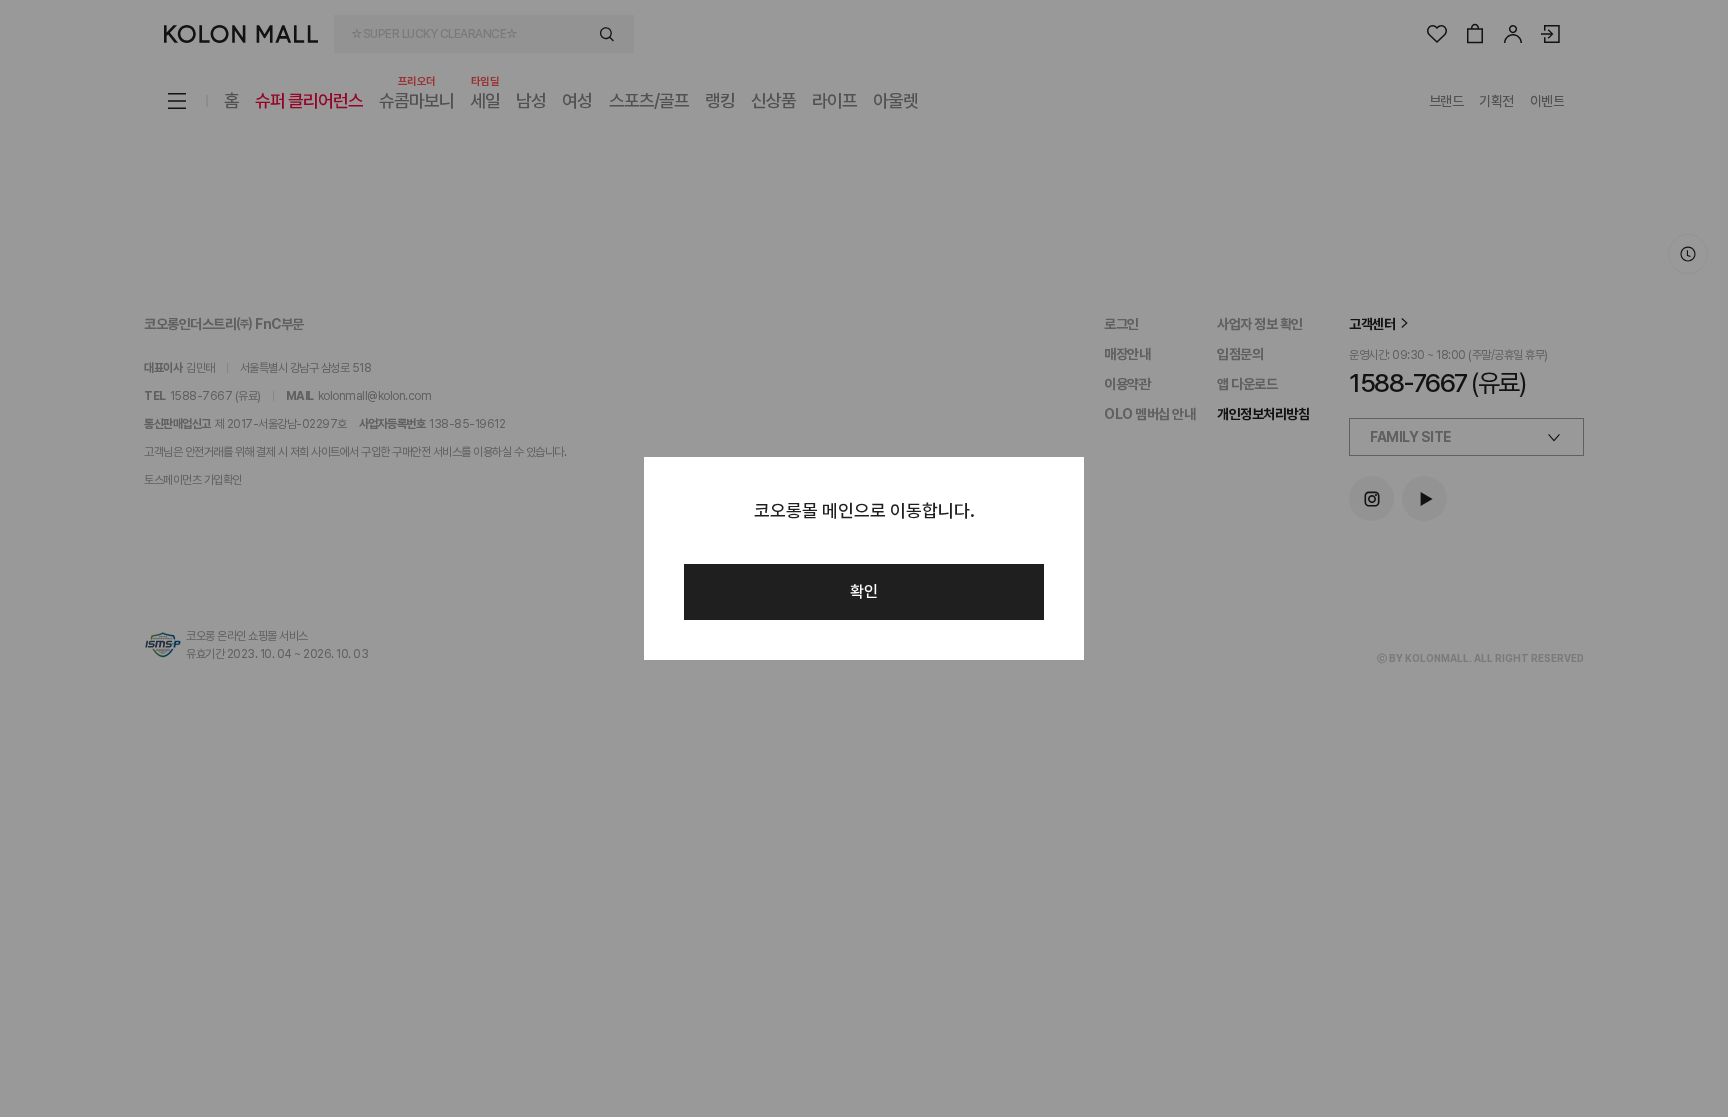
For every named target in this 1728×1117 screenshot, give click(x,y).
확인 (864, 591)
